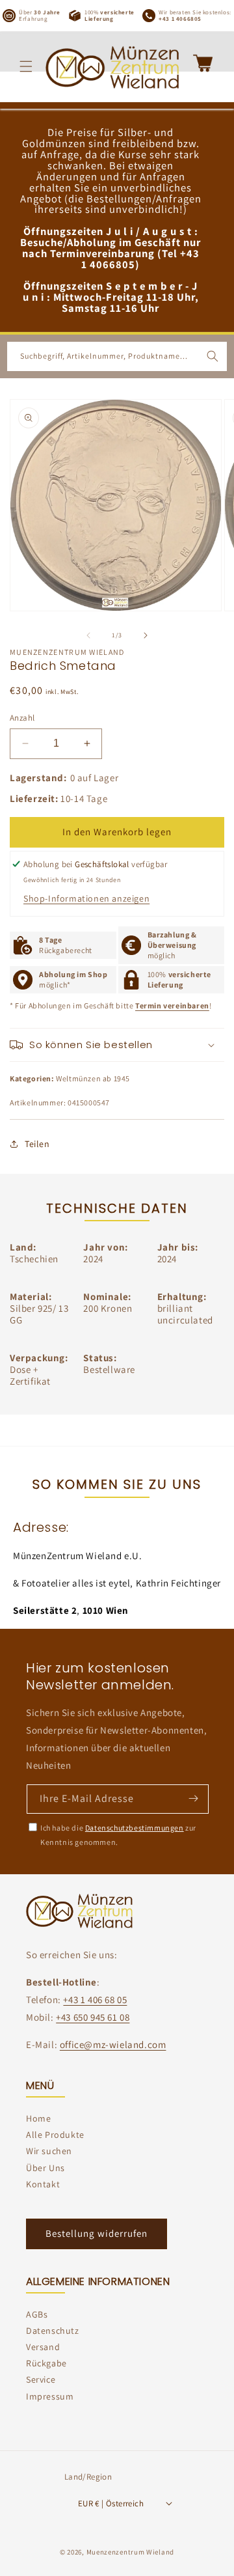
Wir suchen (49, 2151)
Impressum (50, 2396)
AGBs (37, 2314)
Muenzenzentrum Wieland (130, 2552)
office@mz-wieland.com (113, 2044)
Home (38, 2118)
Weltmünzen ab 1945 (93, 1078)
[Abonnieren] (193, 1798)
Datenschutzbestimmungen (135, 1828)
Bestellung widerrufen (97, 2233)
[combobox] (117, 356)
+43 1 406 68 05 (95, 2000)
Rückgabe (46, 2363)
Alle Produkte (55, 2135)
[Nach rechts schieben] (146, 635)
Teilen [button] (37, 1144)
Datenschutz (53, 2331)
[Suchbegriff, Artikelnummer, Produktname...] (213, 356)
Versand (43, 2347)
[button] (26, 66)
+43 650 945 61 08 (93, 2017)
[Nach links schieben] (88, 635)
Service (41, 2379)
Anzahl (22, 718)
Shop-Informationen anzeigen (86, 898)
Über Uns (45, 2168)
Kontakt (43, 2184)
